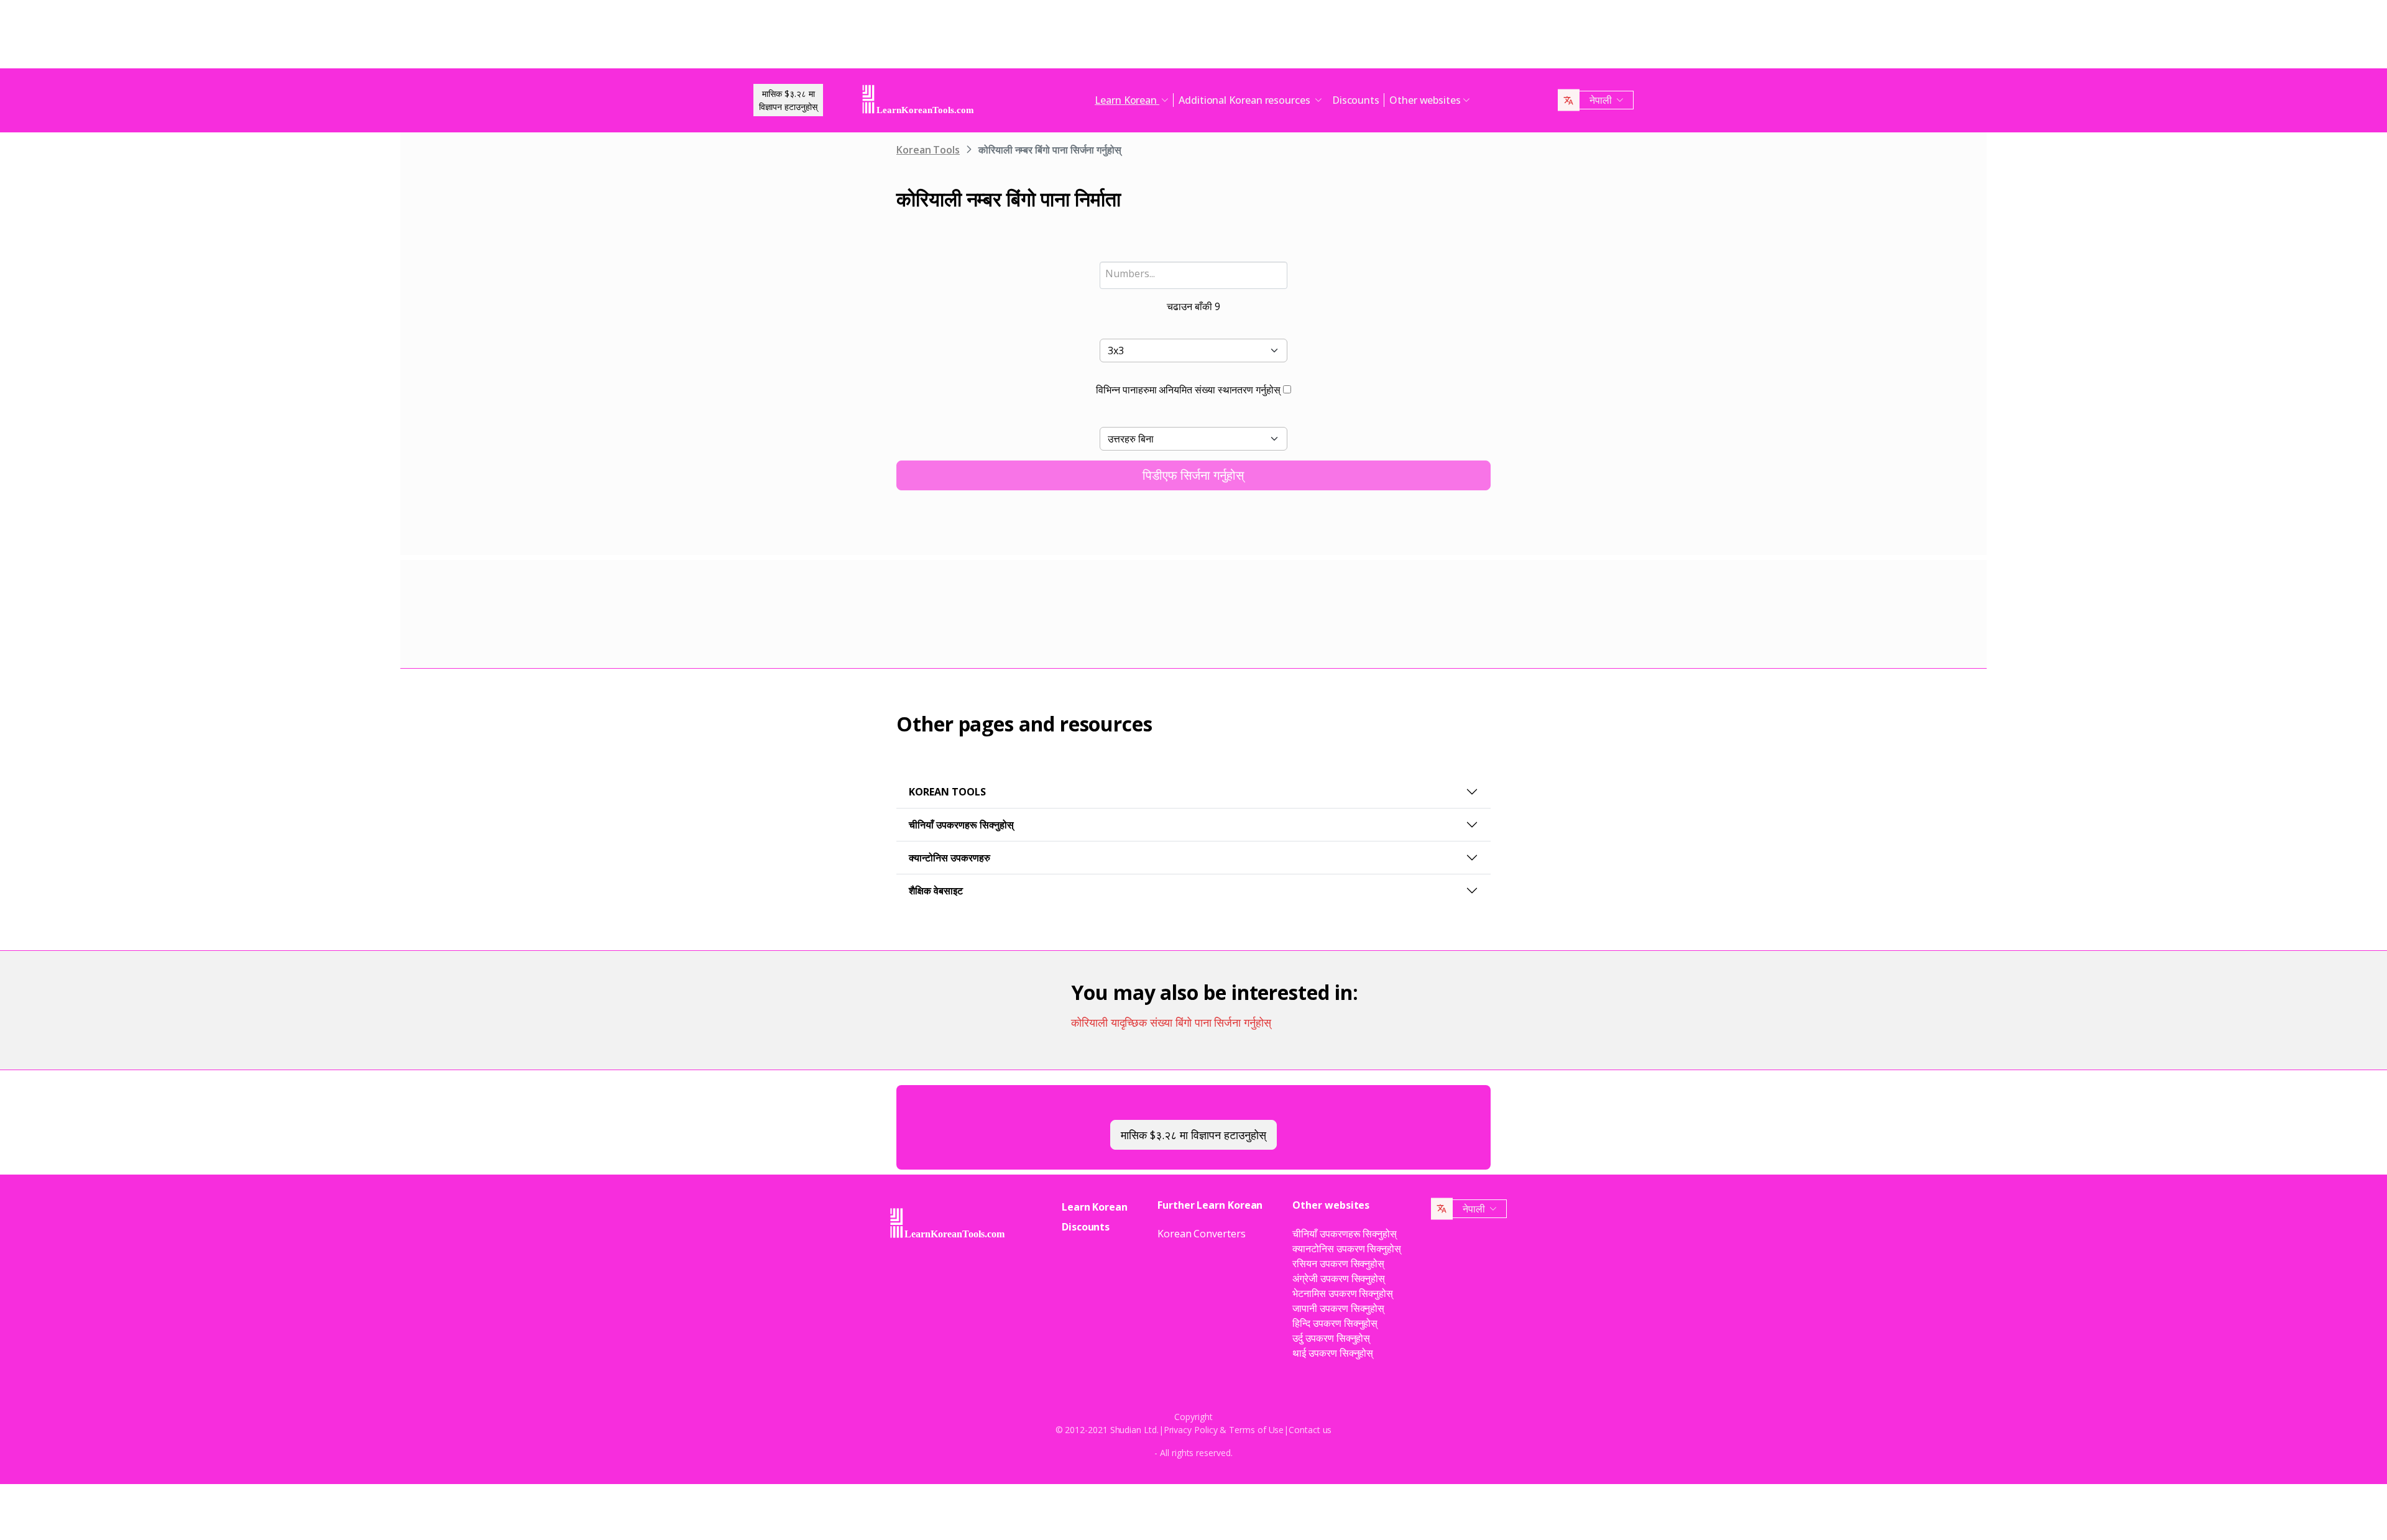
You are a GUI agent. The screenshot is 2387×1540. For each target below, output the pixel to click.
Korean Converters (1202, 1234)
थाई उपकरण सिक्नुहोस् (1333, 1353)
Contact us (1310, 1430)
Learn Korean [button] (1127, 100)
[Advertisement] (1193, 37)
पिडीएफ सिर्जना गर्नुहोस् (1193, 475)
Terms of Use (1256, 1430)
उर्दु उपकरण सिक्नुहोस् (1331, 1338)
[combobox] (1194, 275)
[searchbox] (1194, 273)
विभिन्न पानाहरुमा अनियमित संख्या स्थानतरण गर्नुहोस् (1188, 390)
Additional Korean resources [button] (1246, 100)
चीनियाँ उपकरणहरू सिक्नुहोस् (961, 825)
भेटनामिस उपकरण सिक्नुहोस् (1343, 1293)
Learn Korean (1095, 1207)
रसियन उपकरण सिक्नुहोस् (1338, 1263)
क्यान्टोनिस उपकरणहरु (950, 858)
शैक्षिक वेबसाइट (936, 891)
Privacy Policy (1191, 1430)
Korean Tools (928, 150)
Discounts (1356, 100)
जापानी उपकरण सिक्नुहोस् (1338, 1308)
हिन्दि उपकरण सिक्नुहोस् (1335, 1323)
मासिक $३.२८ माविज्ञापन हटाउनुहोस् (788, 100)
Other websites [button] (1425, 100)
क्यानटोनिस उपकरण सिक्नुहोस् (1347, 1249)
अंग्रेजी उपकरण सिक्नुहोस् (1339, 1278)
